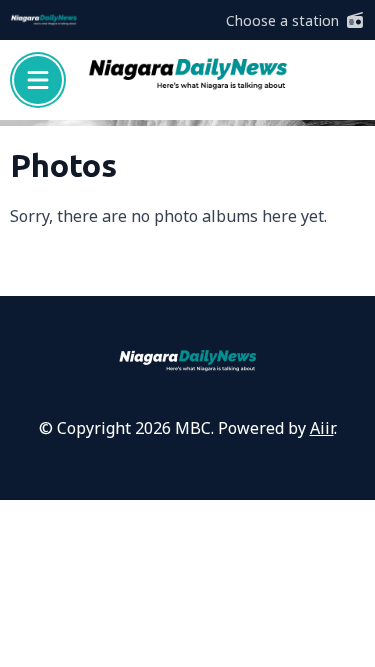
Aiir (322, 428)
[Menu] (38, 80)
